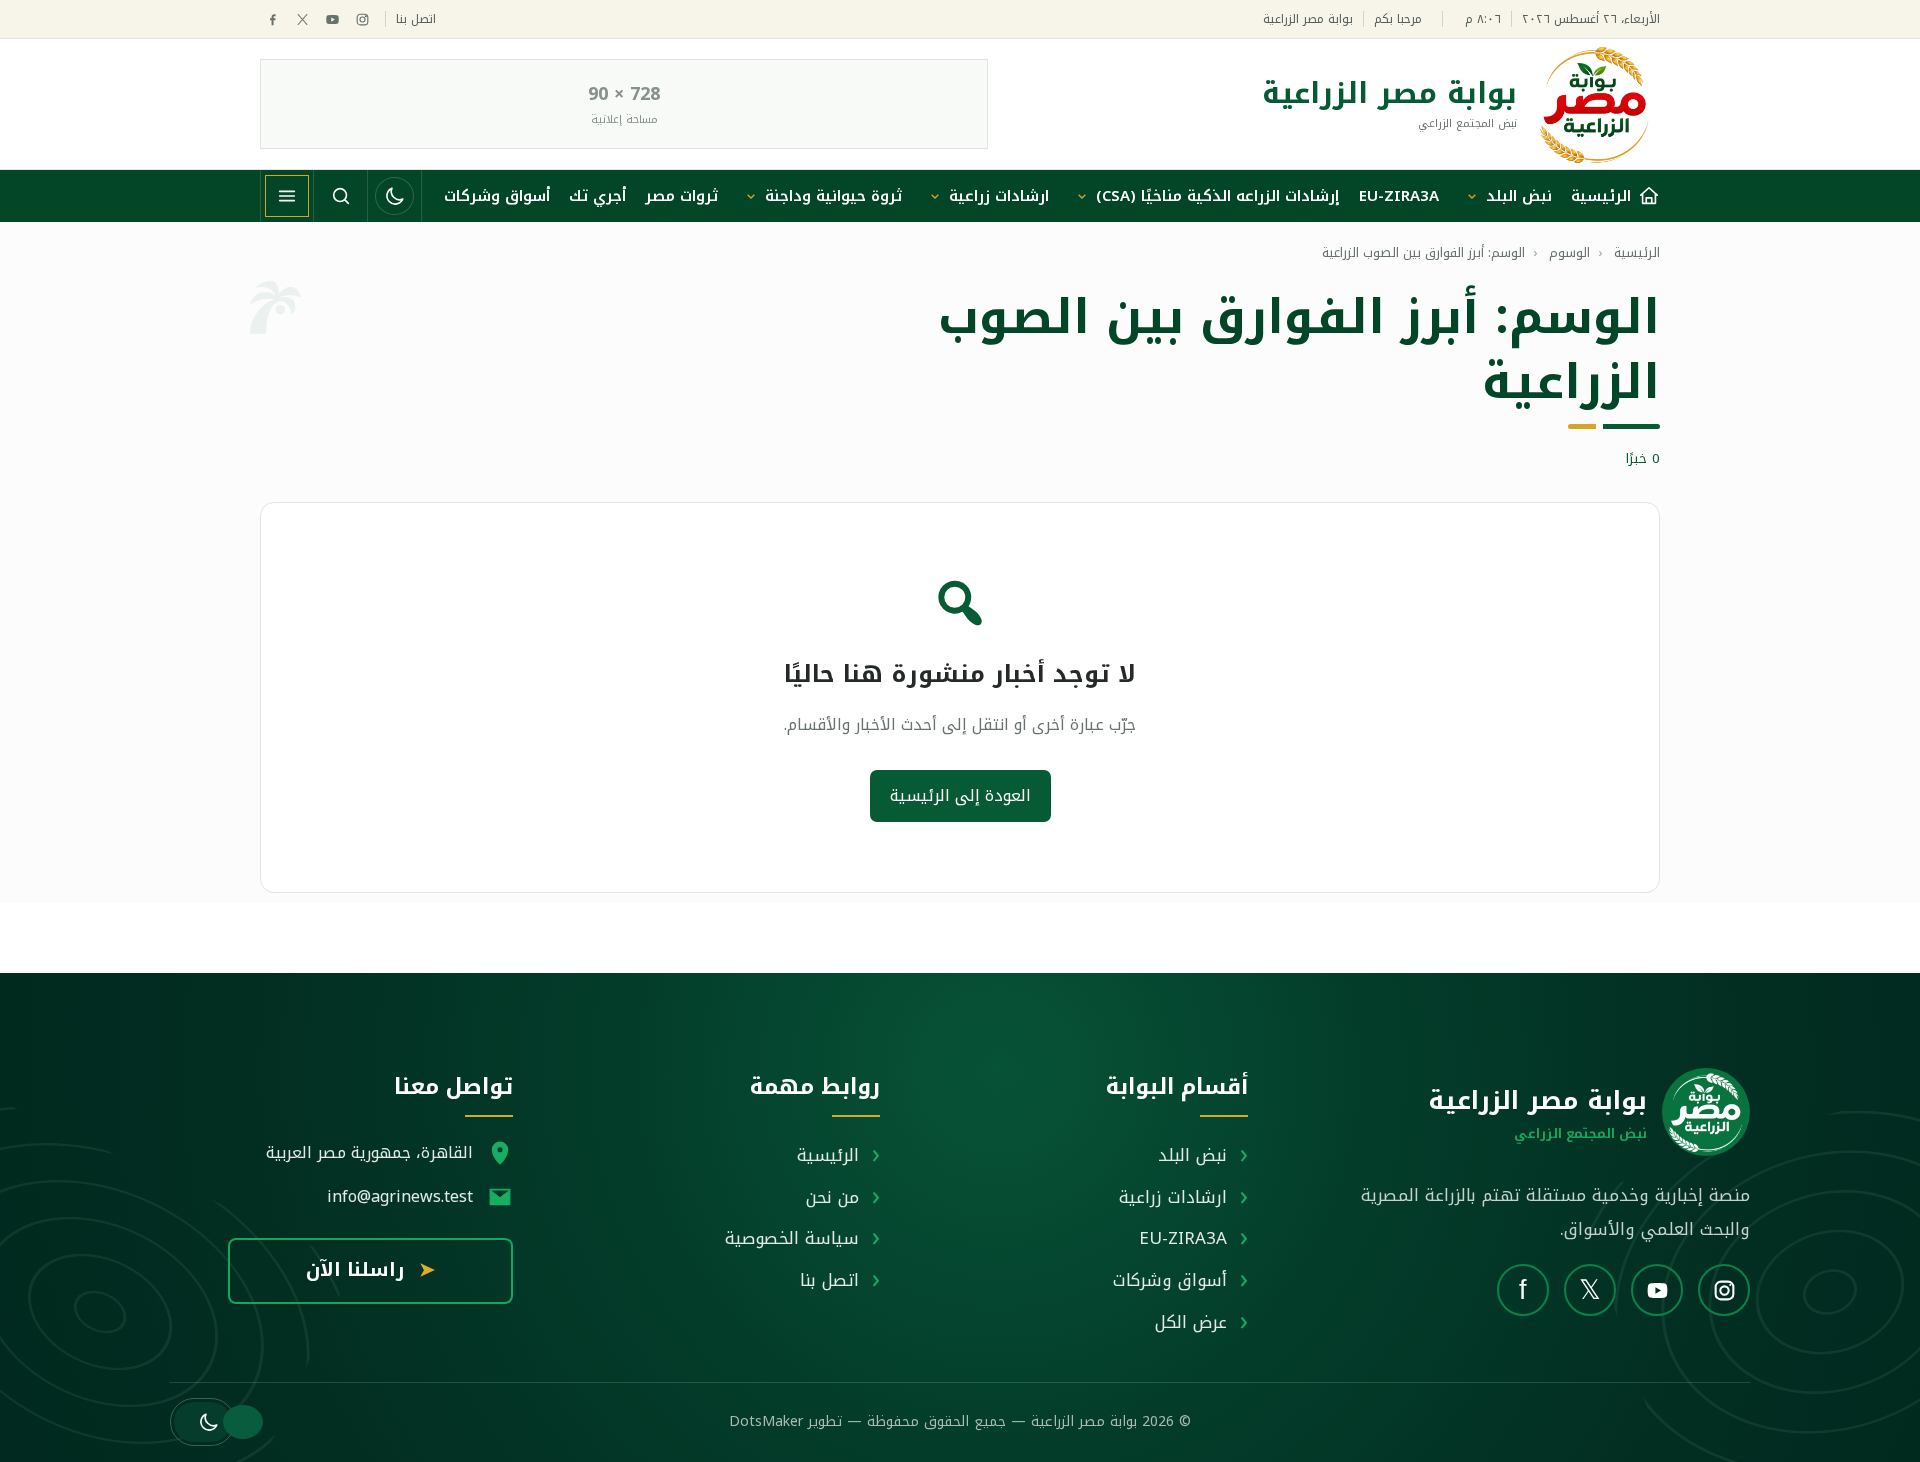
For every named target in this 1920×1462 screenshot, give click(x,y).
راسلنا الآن (370, 1270)
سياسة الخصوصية (792, 1238)
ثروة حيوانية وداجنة (833, 196)
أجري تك (597, 196)
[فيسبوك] (272, 19)
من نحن (832, 1197)
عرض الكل (1191, 1322)
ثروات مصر (681, 196)
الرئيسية (828, 1155)
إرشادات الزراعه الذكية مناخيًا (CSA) (1217, 196)
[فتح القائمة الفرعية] (1472, 196)
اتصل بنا (416, 19)
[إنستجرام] (362, 19)
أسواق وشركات (497, 196)
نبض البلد (1519, 196)
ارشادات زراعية (999, 196)
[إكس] (302, 19)
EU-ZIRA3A (1399, 196)
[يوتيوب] (332, 19)
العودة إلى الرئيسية (960, 795)
